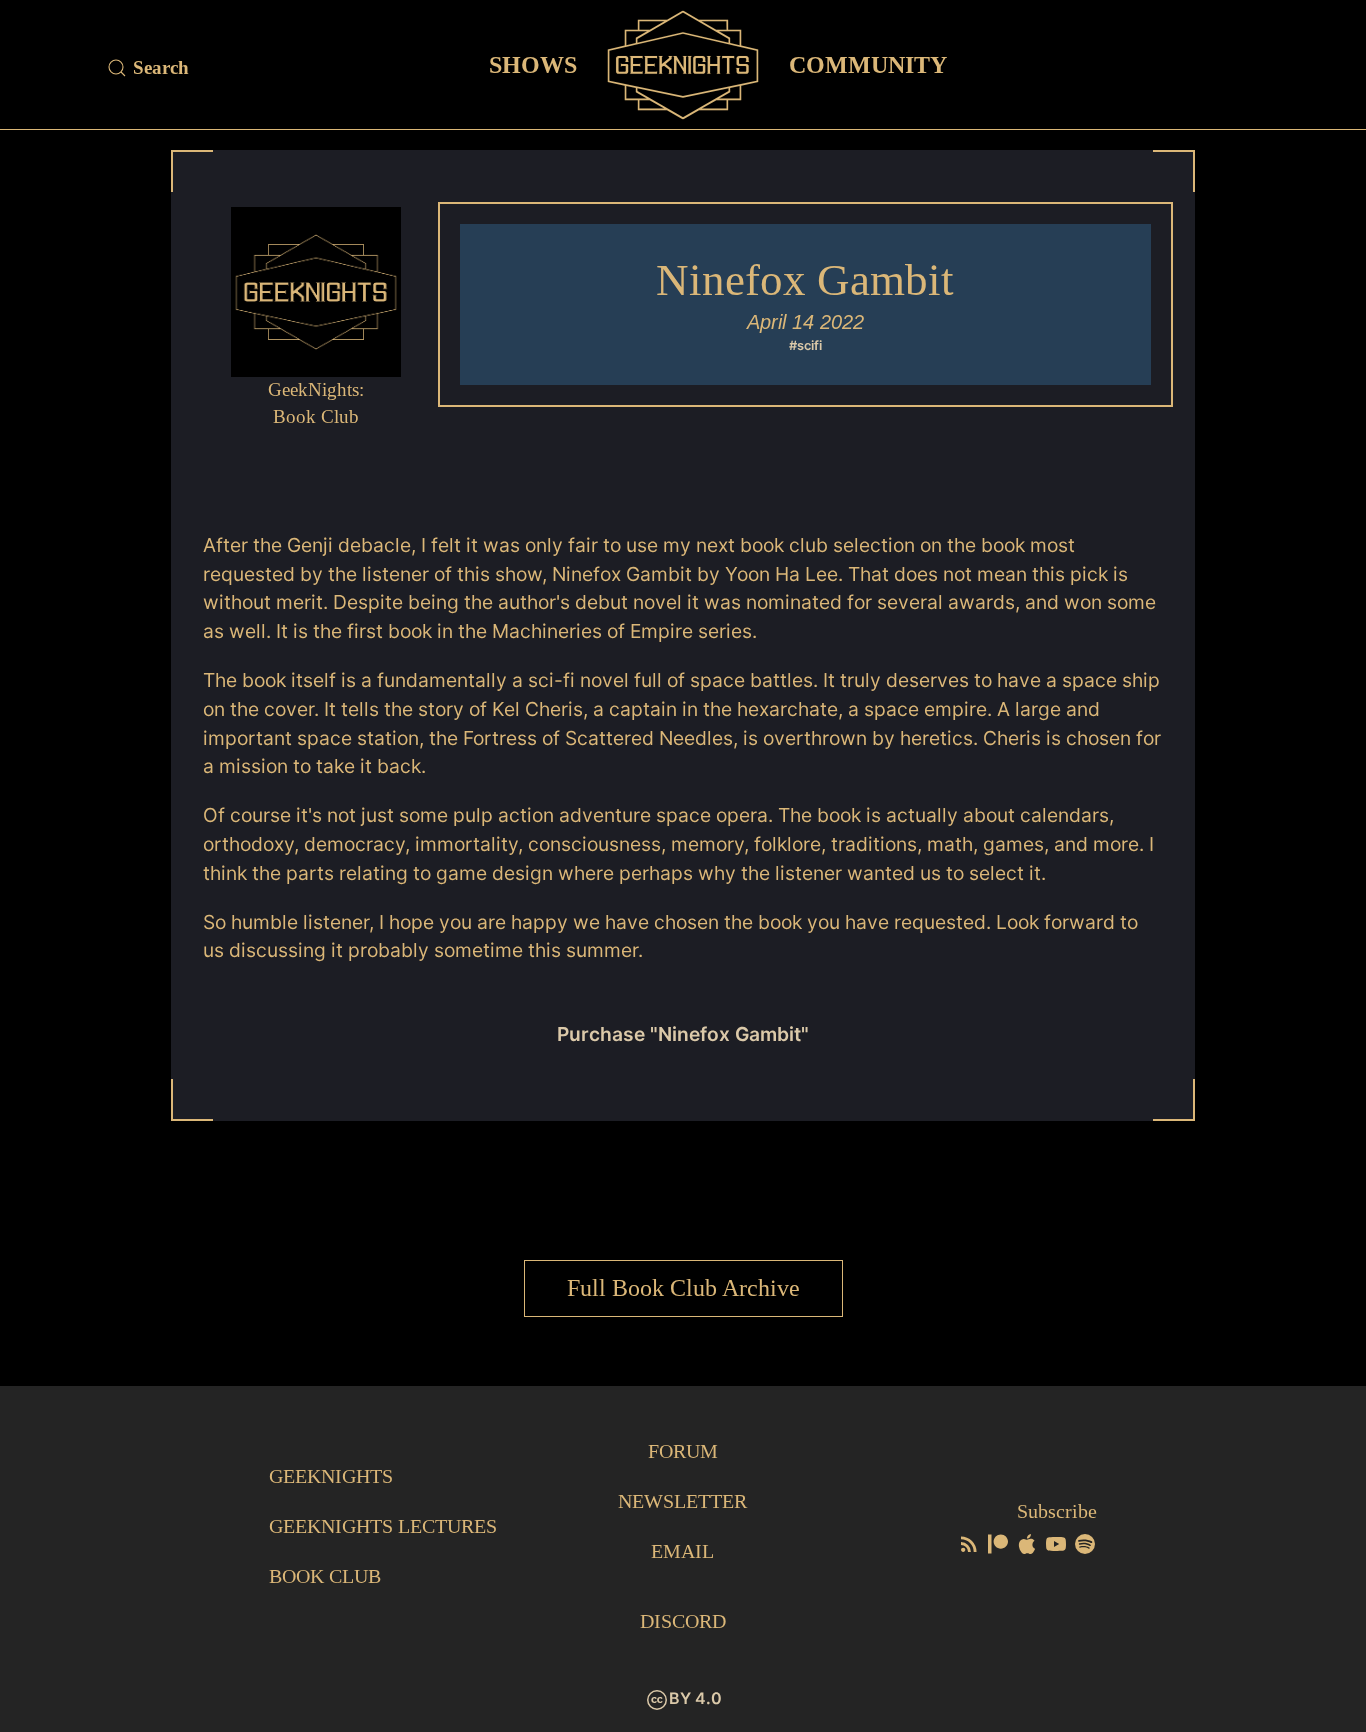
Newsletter (682, 1501)
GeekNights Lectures (383, 1526)
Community (868, 64)
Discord (683, 1621)
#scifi (805, 345)
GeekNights (331, 1476)
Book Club (325, 1576)
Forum (683, 1451)
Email (682, 1551)
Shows (533, 64)
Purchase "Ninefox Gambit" (683, 1034)
